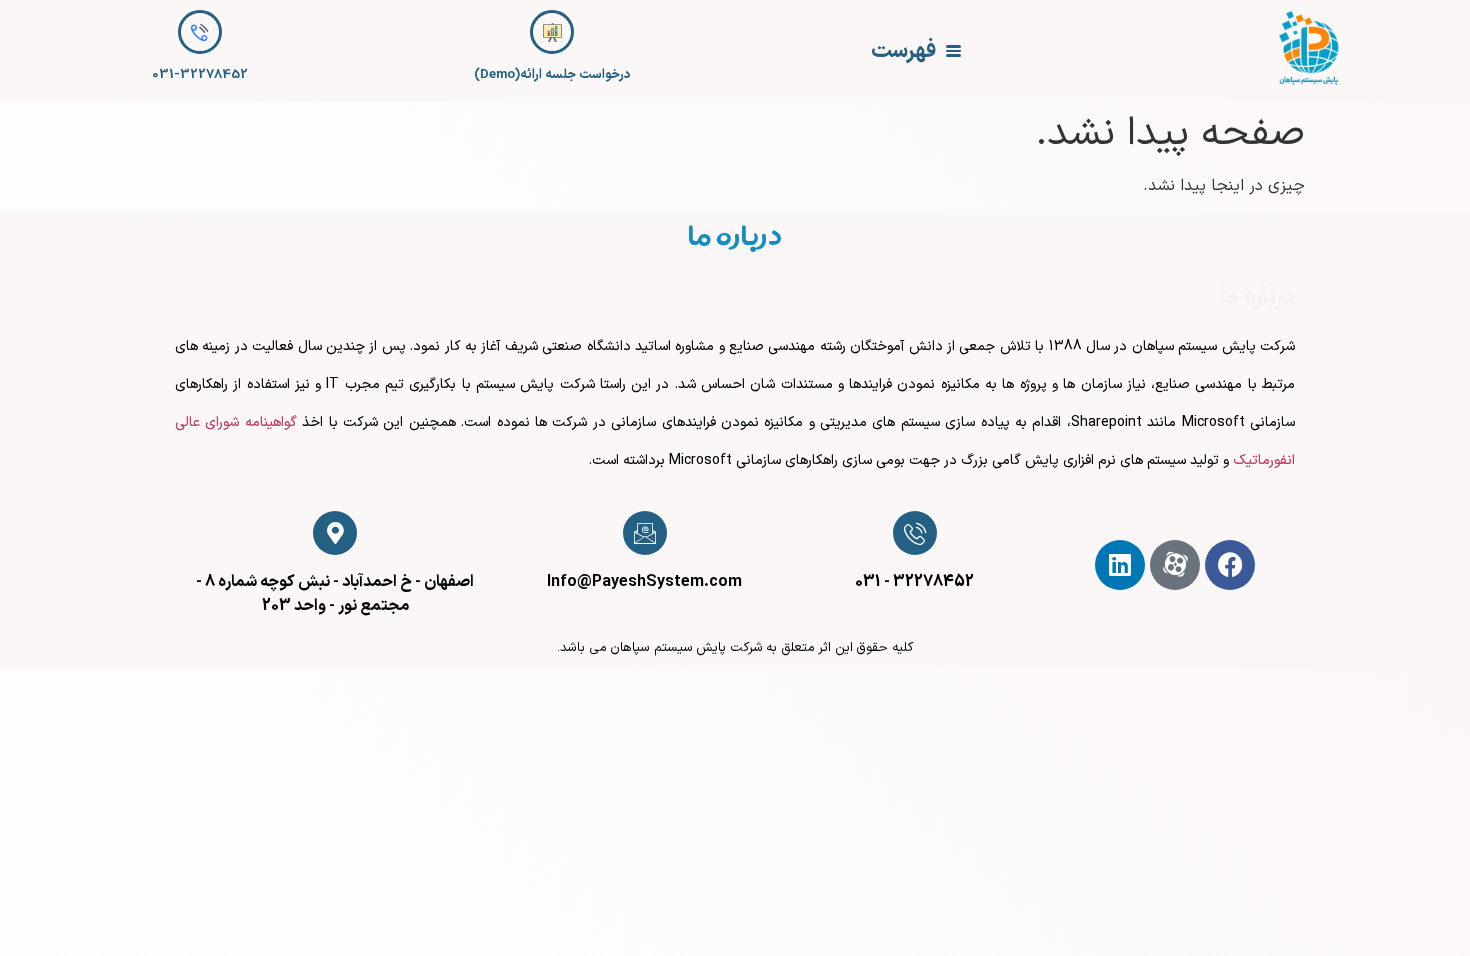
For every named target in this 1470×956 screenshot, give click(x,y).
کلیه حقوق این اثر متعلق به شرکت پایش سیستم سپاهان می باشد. (735, 648)
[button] (916, 51)
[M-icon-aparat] (1175, 565)
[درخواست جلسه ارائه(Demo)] (552, 32)
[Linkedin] (1120, 565)
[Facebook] (1230, 565)
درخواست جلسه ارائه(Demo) (552, 75)
